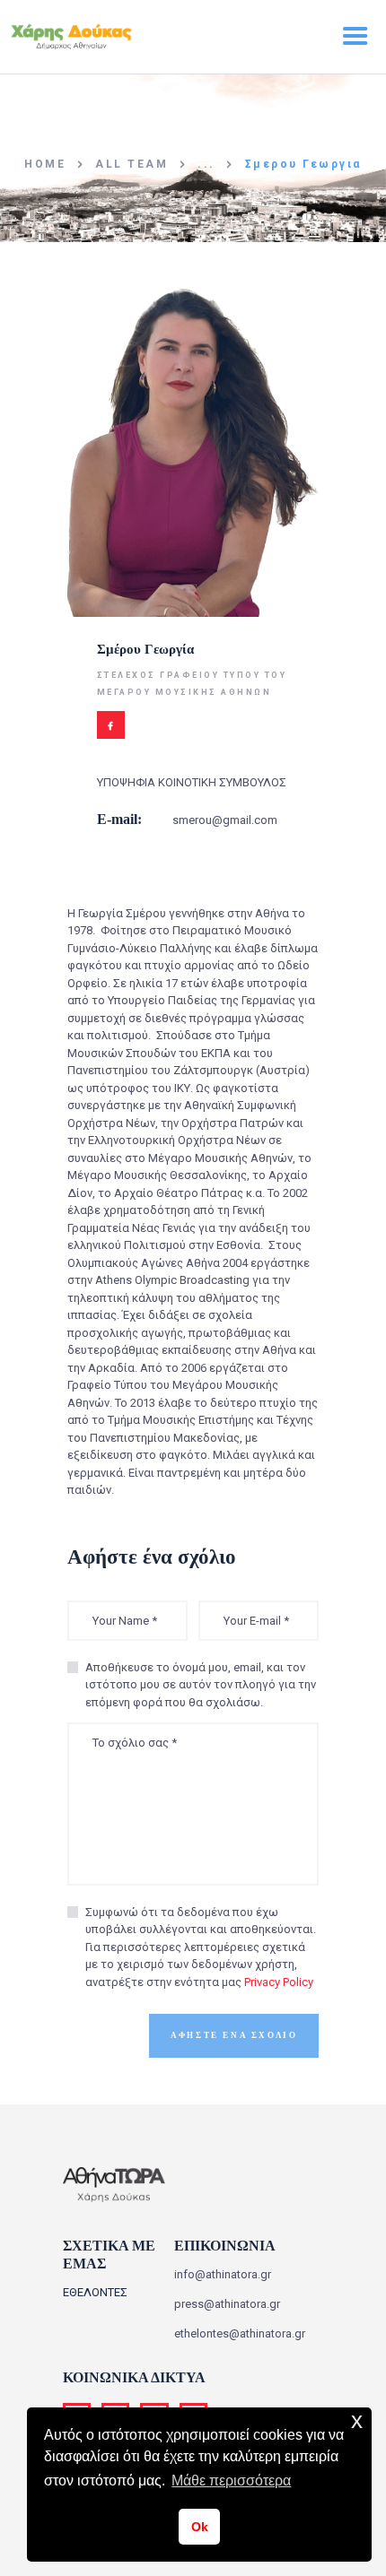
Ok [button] (200, 2527)
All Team (132, 164)
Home (45, 164)
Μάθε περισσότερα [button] (231, 2481)
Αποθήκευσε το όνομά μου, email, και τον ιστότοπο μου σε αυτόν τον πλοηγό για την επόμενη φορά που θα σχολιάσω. (201, 1685)
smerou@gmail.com (225, 820)
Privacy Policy (279, 1982)
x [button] (357, 2420)
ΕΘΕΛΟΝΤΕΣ (95, 2292)
